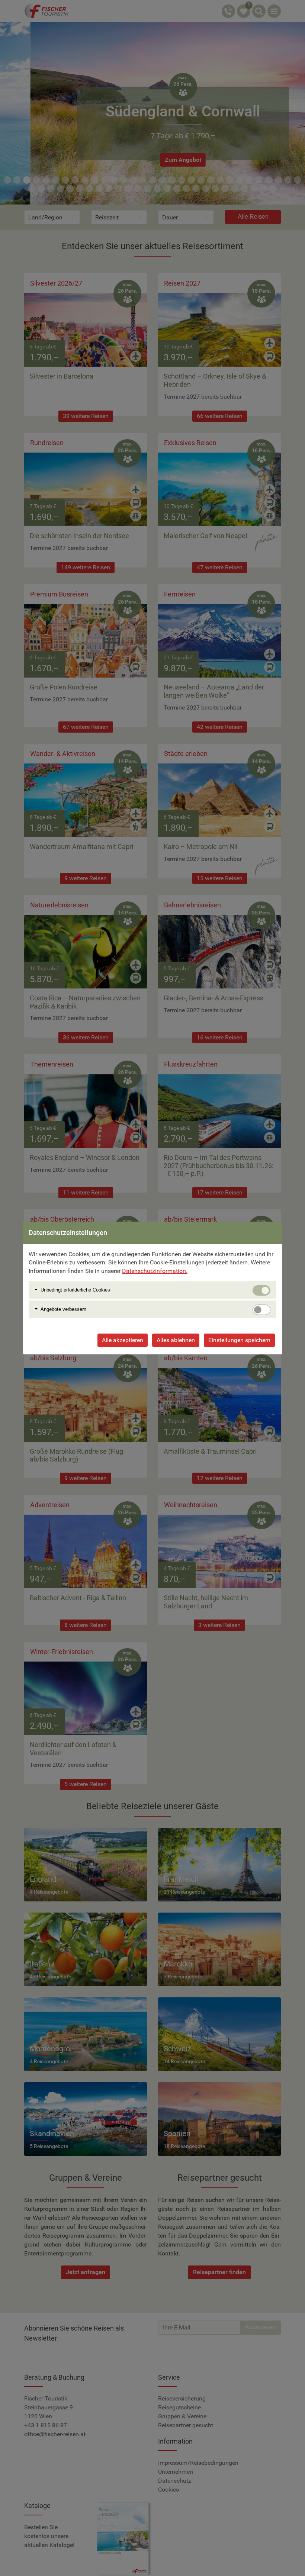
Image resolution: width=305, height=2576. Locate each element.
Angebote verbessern (63, 1309)
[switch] (261, 1310)
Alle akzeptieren (123, 1340)
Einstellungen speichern (239, 1340)
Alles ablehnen (176, 1340)
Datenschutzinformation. (155, 1271)
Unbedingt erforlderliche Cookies (75, 1290)
